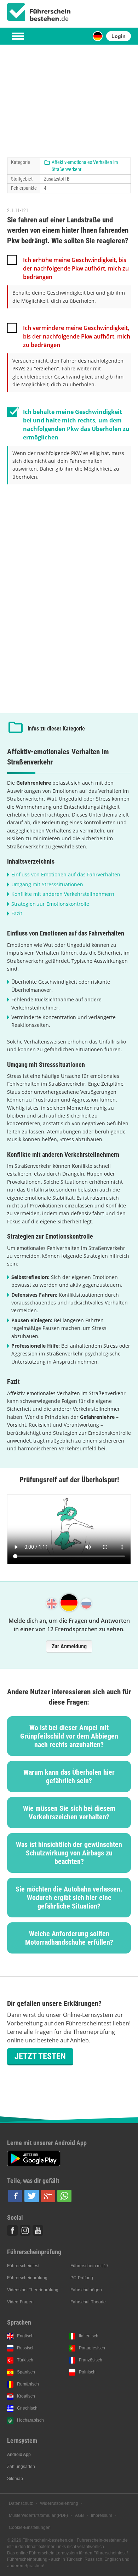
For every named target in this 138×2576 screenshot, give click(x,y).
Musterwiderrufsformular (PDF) (38, 2515)
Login (119, 36)
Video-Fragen (20, 2302)
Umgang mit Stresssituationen (47, 884)
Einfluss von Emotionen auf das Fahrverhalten (66, 874)
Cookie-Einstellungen (30, 2527)
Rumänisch (28, 2384)
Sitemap (15, 2479)
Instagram (25, 2230)
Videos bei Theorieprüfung (33, 2290)
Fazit (17, 913)
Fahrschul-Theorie (88, 2302)
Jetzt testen (40, 2056)
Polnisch (87, 2372)
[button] (15, 2196)
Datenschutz (21, 2503)
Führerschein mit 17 (90, 2266)
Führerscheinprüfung (27, 2278)
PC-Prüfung (82, 2278)
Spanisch (26, 2372)
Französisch (91, 2360)
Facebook (12, 2230)
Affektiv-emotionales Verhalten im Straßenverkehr (85, 166)
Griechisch (27, 2408)
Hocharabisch (30, 2420)
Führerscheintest (23, 2266)
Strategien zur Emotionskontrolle (50, 904)
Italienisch (89, 2336)
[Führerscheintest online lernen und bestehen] (39, 12)
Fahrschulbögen (86, 2290)
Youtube (38, 2230)
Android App (19, 2455)
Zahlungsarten (21, 2467)
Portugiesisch (92, 2348)
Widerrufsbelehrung (59, 2503)
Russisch (26, 2348)
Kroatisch (26, 2396)
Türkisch (25, 2360)
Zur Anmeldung (69, 1646)
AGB (79, 2515)
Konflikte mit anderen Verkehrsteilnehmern (63, 894)
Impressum (102, 2515)
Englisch (25, 2336)
